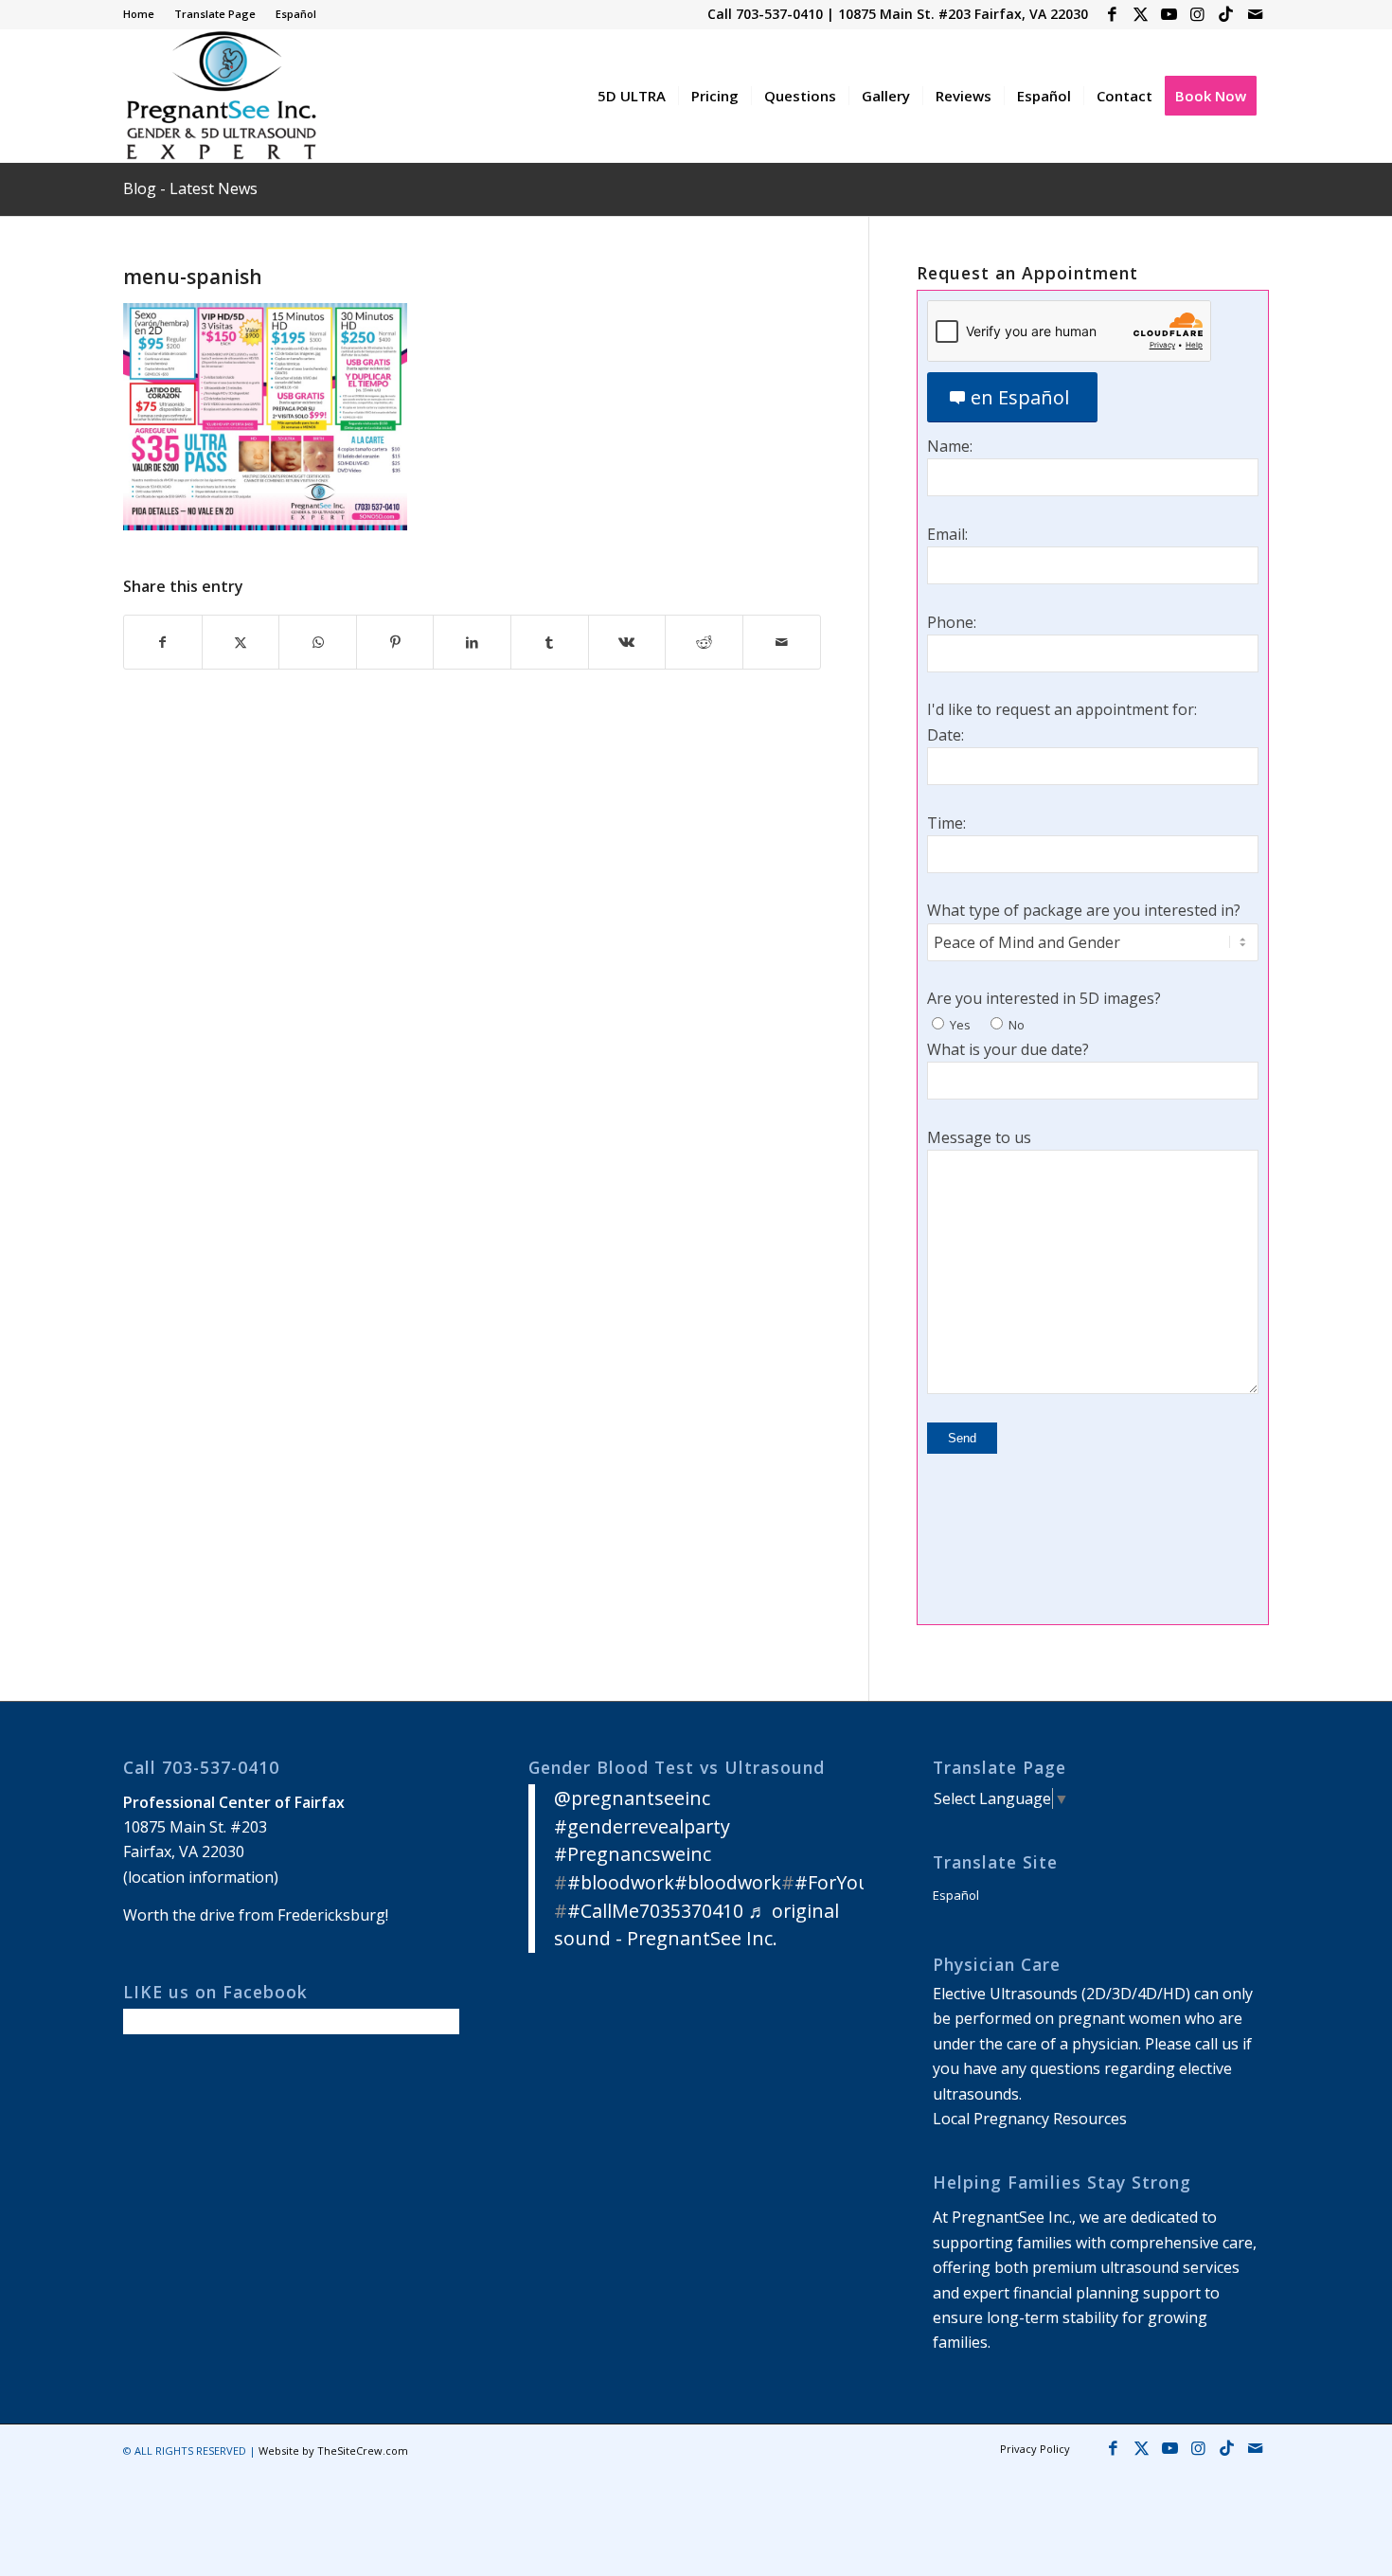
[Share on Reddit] (704, 642)
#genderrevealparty (642, 1826)
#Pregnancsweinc (633, 1854)
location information (201, 1877)
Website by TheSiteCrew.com (333, 2451)
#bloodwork (621, 1882)
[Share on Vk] (627, 642)
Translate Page (215, 14)
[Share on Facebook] (163, 642)
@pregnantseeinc (632, 1798)
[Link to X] (1141, 14)
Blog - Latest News (190, 188)
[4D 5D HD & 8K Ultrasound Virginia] (220, 96)
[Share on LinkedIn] (472, 642)
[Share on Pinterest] (395, 642)
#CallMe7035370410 (655, 1911)
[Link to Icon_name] (1226, 14)
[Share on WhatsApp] (318, 642)
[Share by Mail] (782, 642)
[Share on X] (241, 642)
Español (296, 14)
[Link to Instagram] (1197, 14)
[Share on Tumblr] (550, 642)
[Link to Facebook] (1112, 14)
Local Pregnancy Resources (1030, 2119)
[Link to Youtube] (1169, 14)
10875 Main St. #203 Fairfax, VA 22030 (963, 14)
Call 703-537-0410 (765, 14)
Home (139, 14)
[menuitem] (144, 14)
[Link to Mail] (1255, 14)
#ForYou (832, 1882)
